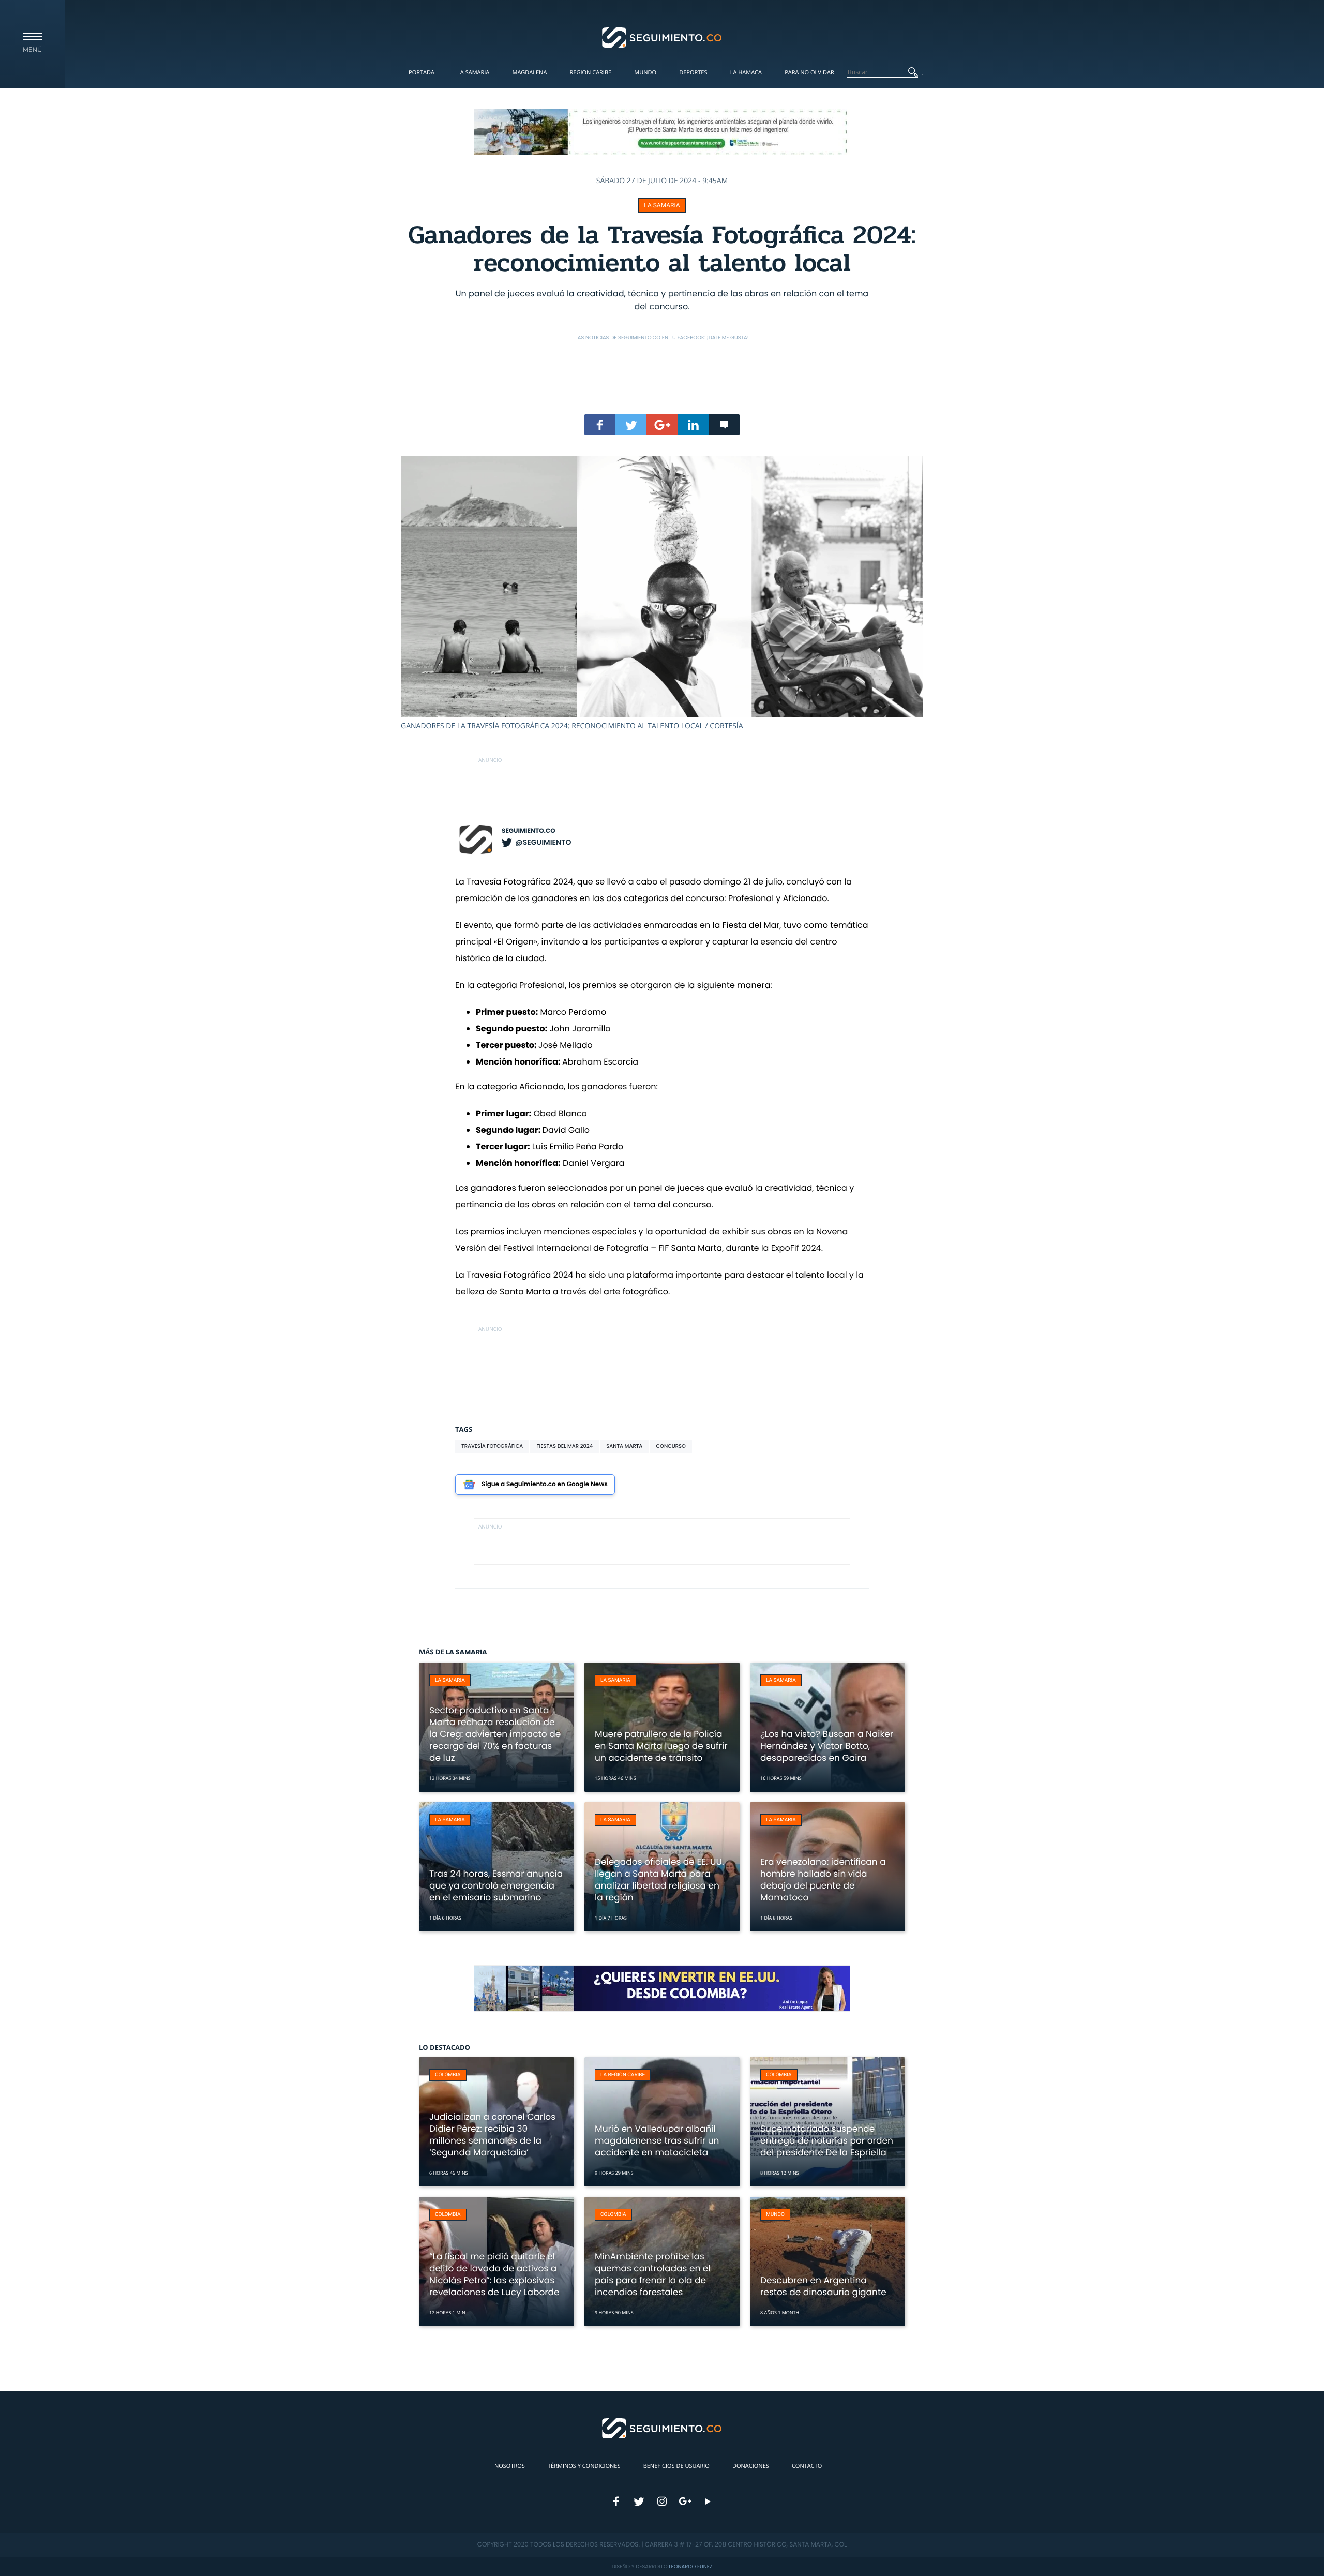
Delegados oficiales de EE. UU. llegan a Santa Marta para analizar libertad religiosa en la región (659, 1879)
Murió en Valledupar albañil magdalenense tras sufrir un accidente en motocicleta (657, 2140)
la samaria (662, 205)
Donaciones (751, 2466)
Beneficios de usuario (676, 2466)
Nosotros (510, 2466)
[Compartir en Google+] (662, 425)
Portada (422, 73)
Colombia (448, 2075)
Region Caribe (591, 73)
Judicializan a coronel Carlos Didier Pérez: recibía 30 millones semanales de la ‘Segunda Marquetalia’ (492, 2135)
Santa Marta (624, 1446)
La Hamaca (746, 73)
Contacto (807, 2466)
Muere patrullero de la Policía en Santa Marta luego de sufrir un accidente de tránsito (661, 1746)
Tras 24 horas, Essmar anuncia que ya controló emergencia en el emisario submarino (496, 1885)
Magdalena (529, 73)
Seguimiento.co (529, 831)
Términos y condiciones (584, 2466)
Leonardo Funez (690, 2566)
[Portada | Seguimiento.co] (662, 37)
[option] (662, 593)
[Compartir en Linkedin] (693, 425)
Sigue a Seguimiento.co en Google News (545, 1484)
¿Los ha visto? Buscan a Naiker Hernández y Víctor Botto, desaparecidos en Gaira (827, 1746)
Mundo (645, 73)
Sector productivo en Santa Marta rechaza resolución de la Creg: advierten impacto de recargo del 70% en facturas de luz (495, 1734)
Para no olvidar (809, 73)
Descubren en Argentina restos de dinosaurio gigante (823, 2286)
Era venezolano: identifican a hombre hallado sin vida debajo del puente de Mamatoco (823, 1879)
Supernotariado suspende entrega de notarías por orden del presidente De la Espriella (827, 2140)
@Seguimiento (543, 842)
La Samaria (473, 73)
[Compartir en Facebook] (600, 425)
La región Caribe (623, 2075)
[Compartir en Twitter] (631, 425)
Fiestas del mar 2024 (565, 1446)
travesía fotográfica (492, 1446)
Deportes (693, 73)
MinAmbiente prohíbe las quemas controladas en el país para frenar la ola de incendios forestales (653, 2274)
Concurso (671, 1446)
